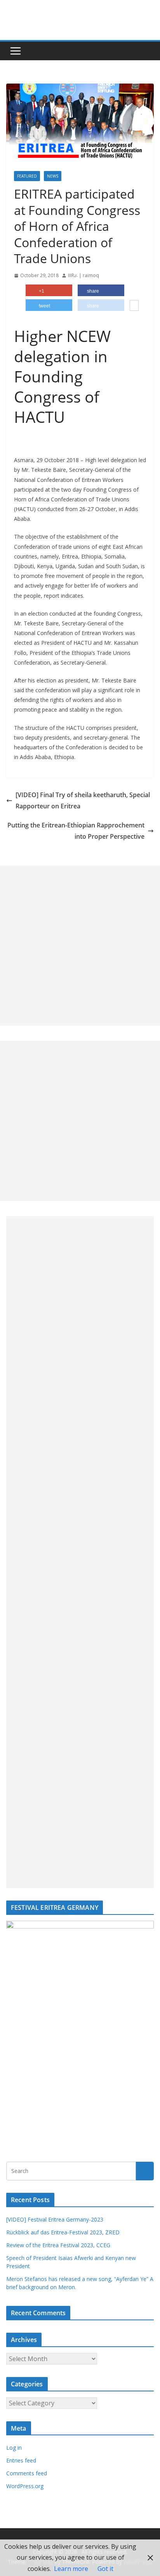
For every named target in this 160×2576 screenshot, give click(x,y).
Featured (27, 176)
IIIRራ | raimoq (83, 275)
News (53, 176)
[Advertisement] (80, 946)
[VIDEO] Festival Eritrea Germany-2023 (55, 2219)
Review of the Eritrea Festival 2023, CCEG (58, 2245)
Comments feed (27, 2473)
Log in (14, 2448)
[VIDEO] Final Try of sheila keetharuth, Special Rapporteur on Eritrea (83, 800)
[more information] (134, 306)
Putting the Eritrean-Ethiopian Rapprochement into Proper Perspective (76, 831)
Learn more (71, 2569)
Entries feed (21, 2460)
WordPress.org (25, 2486)
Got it (105, 2569)
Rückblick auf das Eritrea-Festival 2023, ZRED (63, 2232)
